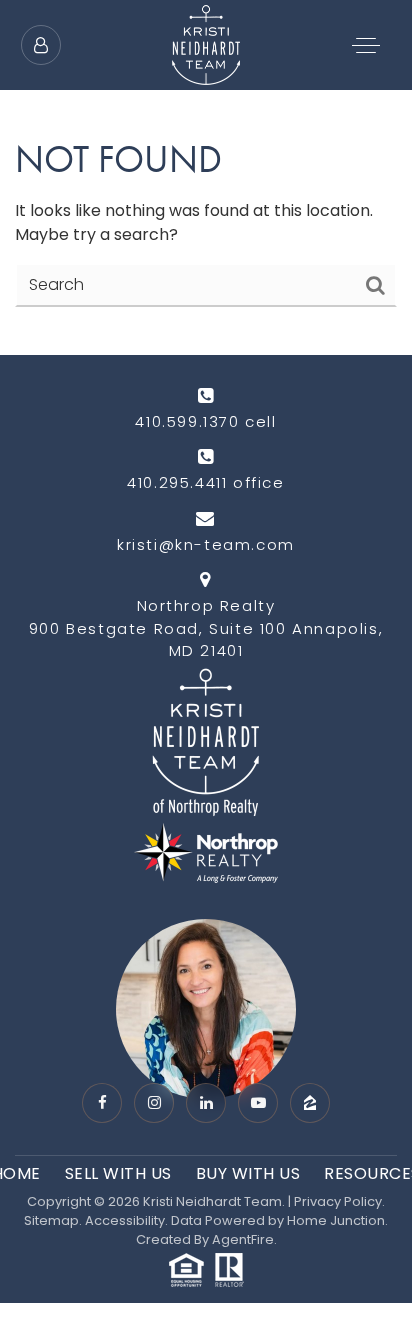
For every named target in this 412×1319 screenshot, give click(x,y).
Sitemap (51, 1220)
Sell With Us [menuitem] (118, 1173)
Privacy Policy (338, 1201)
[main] (206, 177)
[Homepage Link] (206, 43)
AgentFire (243, 1239)
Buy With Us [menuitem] (248, 1173)
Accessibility (125, 1220)
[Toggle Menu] (366, 45)
